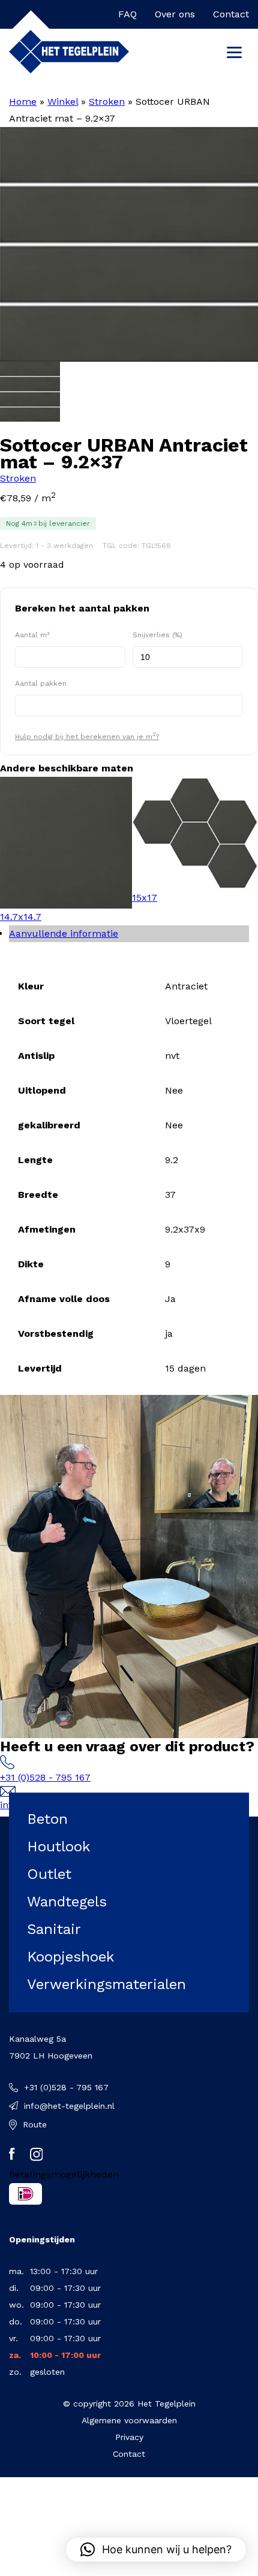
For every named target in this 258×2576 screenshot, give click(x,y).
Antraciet (186, 986)
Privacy (129, 2437)
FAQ (127, 14)
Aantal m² (32, 635)
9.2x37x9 (185, 1229)
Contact (231, 14)
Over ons (175, 14)
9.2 (172, 1160)
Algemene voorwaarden (129, 2420)
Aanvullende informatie (64, 933)
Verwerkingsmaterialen (106, 1984)
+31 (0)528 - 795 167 (45, 1777)
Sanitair (54, 1929)
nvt (172, 1056)
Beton (47, 1819)
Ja (170, 1299)
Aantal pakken (41, 683)
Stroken (107, 102)
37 (170, 1195)
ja (169, 1334)
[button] (156, 2550)
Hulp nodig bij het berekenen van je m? (87, 736)
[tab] (129, 934)
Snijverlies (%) (157, 635)
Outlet (49, 1874)
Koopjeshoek (70, 1957)
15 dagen (185, 1368)
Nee (174, 1090)
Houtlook (58, 1847)
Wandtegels (67, 1902)
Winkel (63, 102)
